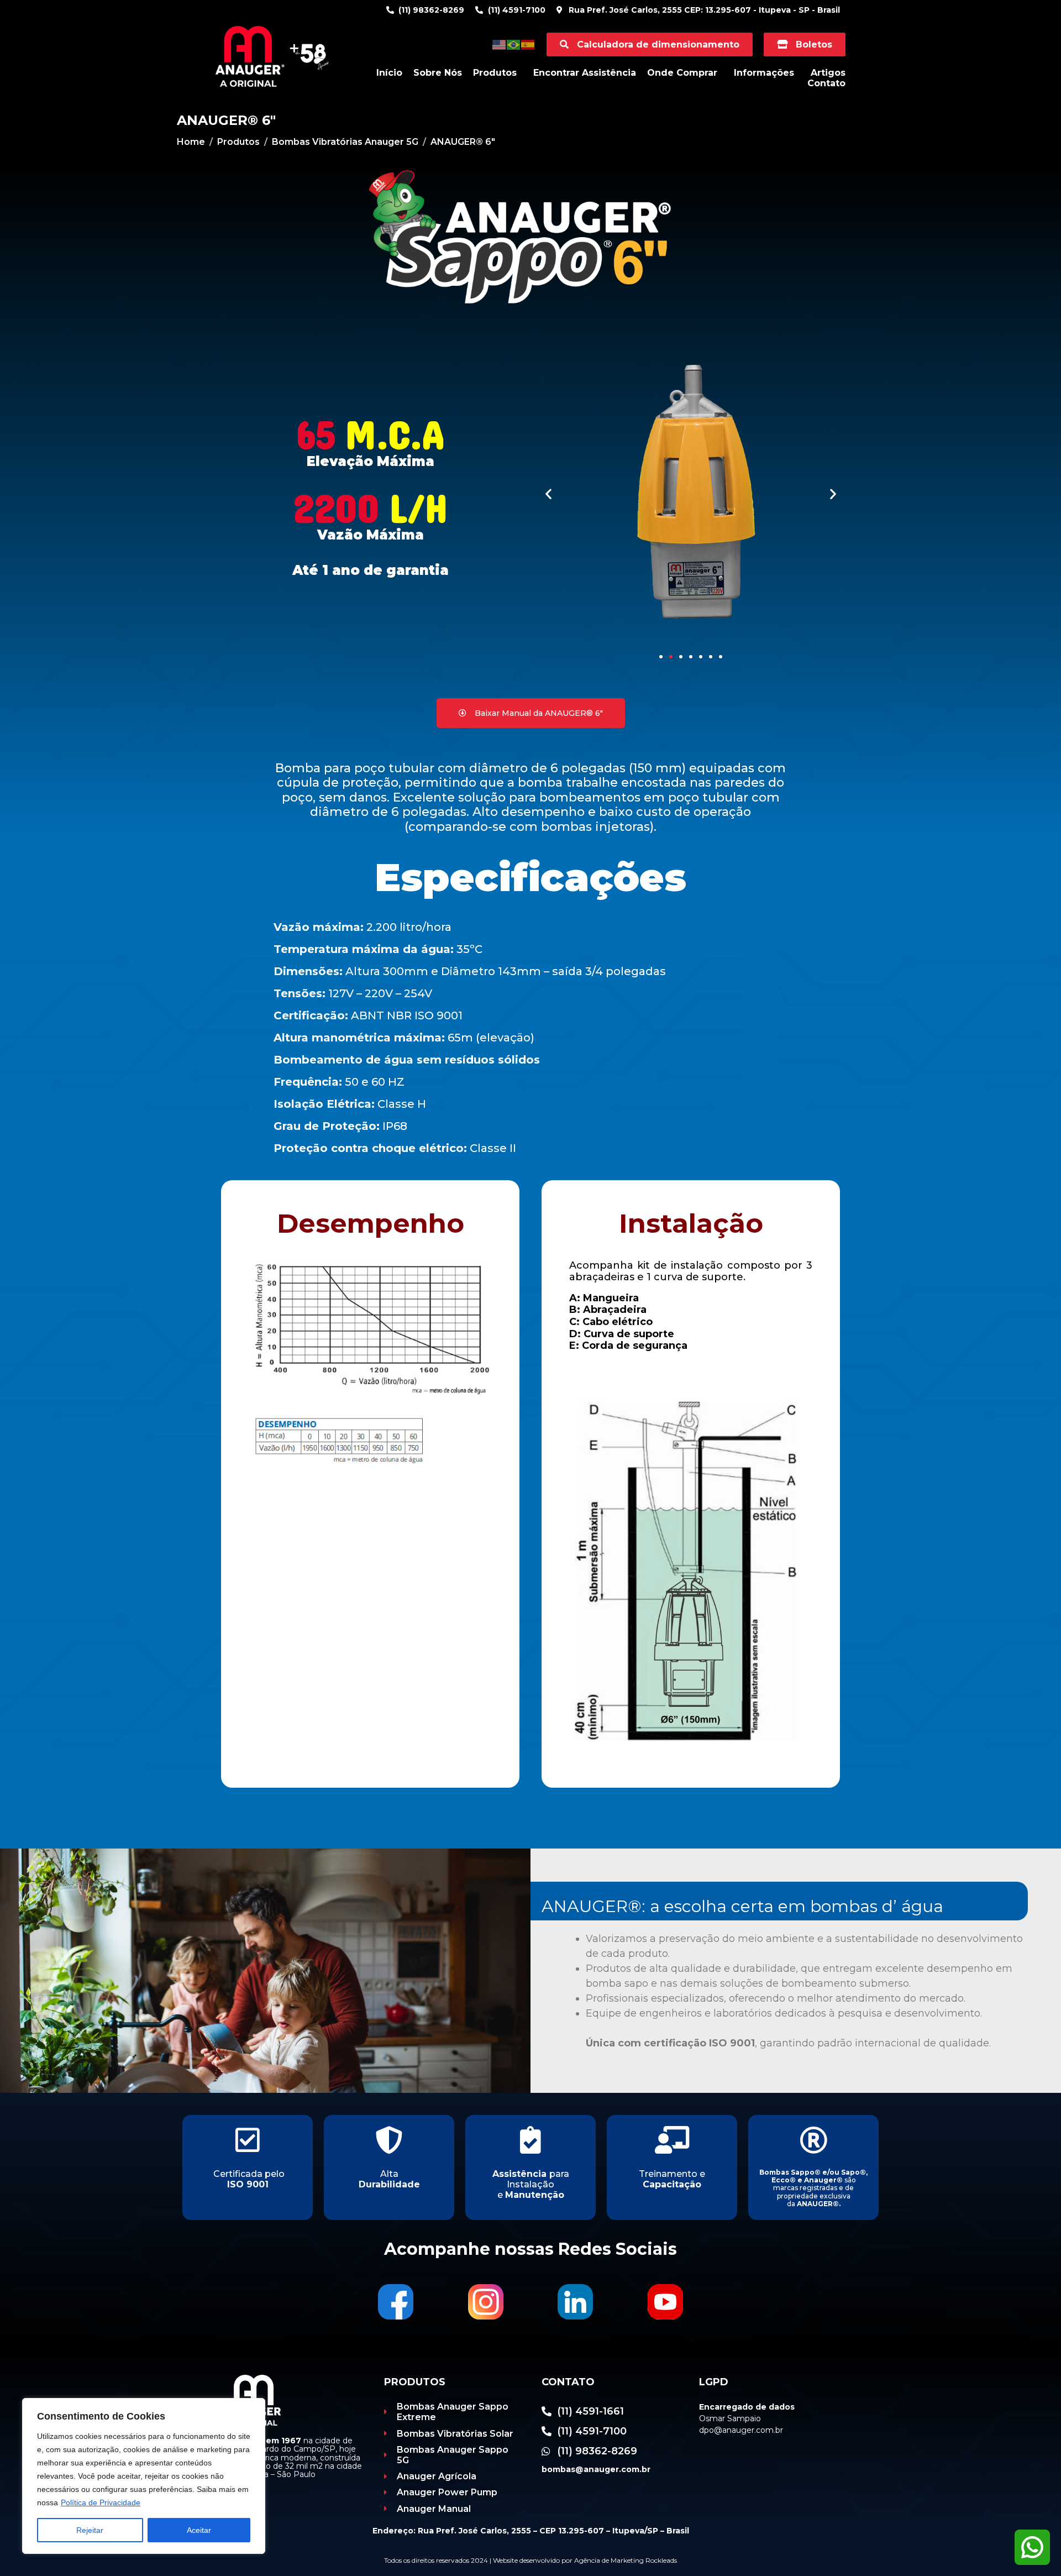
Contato (826, 83)
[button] (548, 493)
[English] (500, 44)
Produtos (495, 73)
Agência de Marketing (609, 2560)
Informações (764, 73)
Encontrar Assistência (585, 73)
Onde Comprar (682, 73)
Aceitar (199, 2530)
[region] (144, 2476)
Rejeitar (90, 2530)
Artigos (828, 73)
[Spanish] (528, 44)
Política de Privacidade (101, 2502)
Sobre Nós (438, 73)
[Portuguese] (514, 44)
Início (389, 73)
